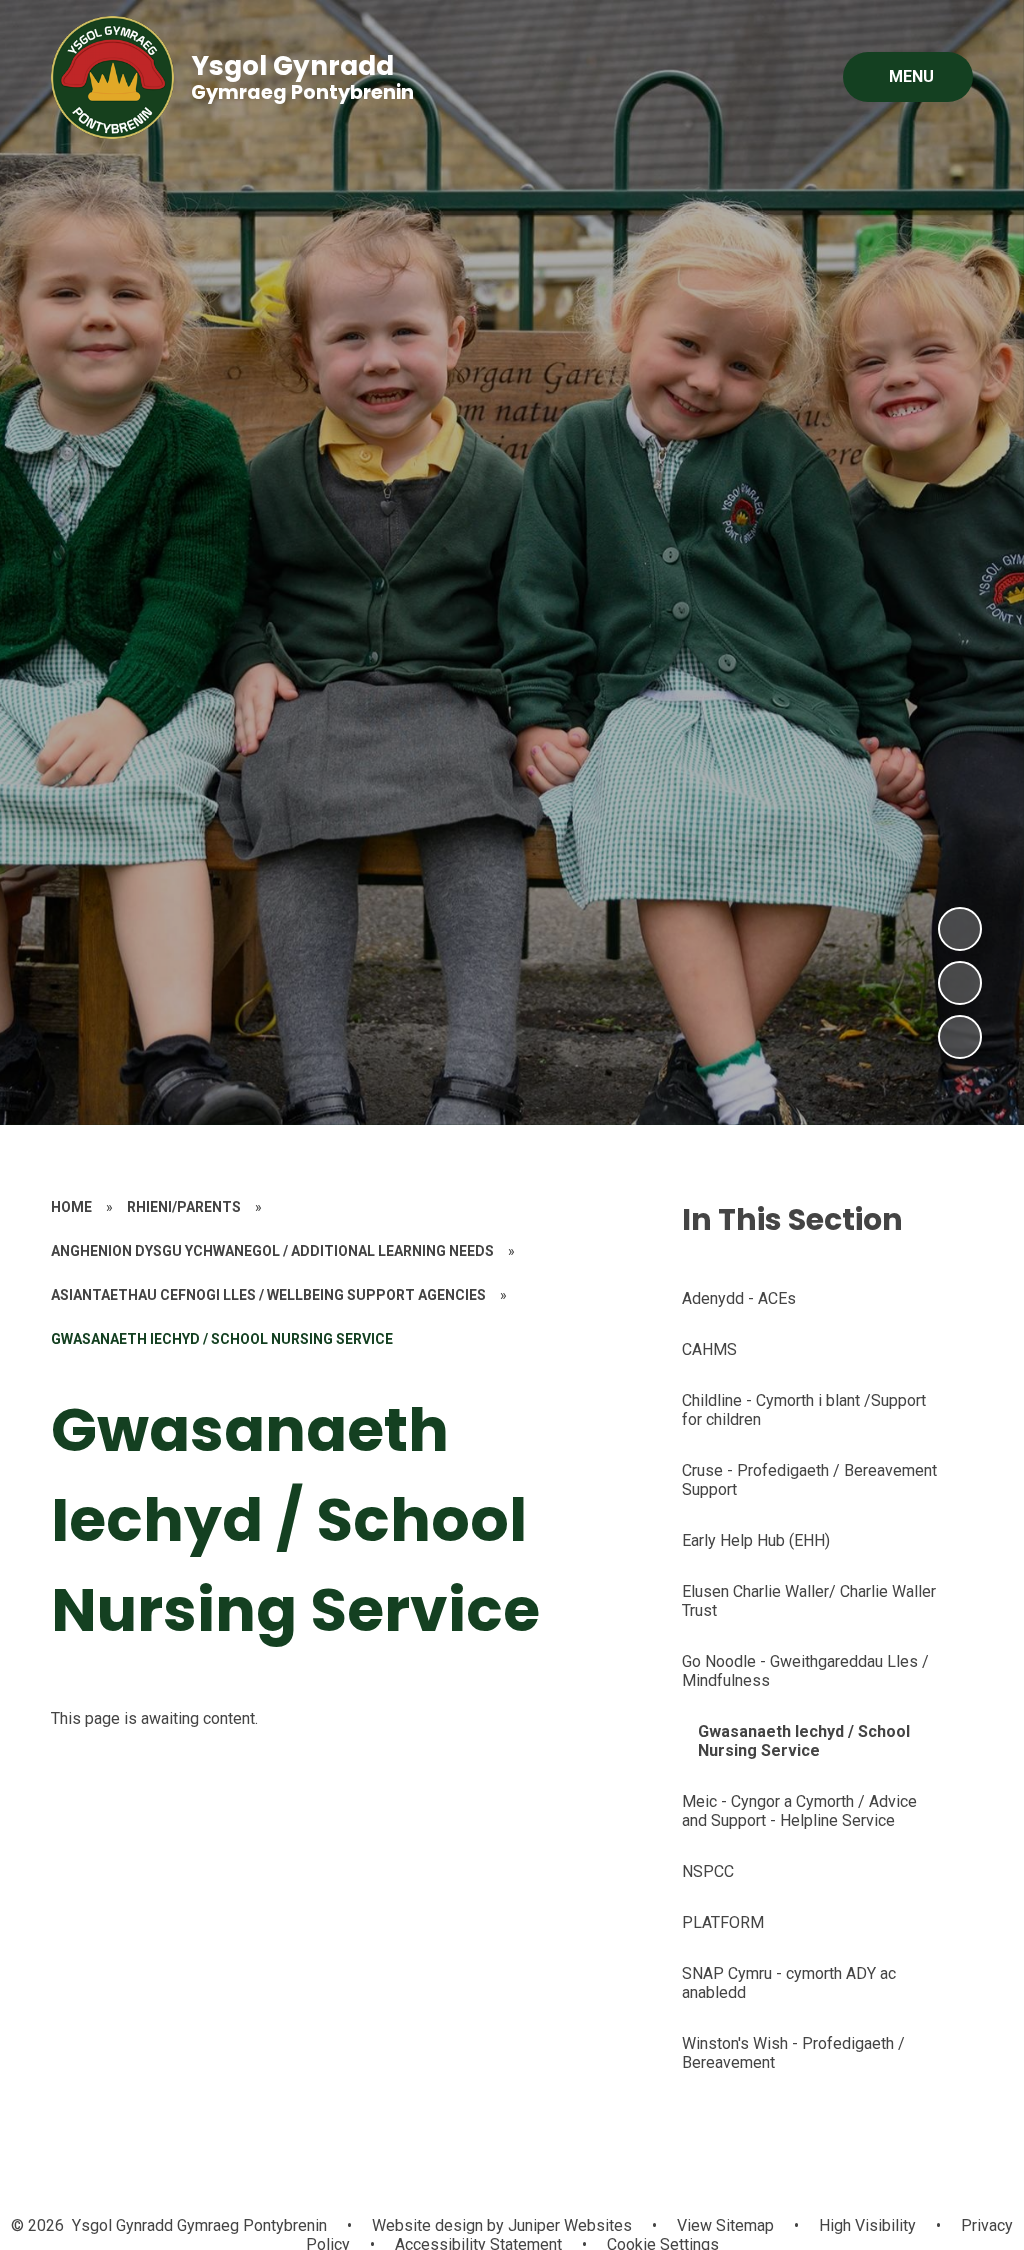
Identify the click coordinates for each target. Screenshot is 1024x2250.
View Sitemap (725, 2225)
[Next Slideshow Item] (960, 929)
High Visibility (867, 2225)
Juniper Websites (568, 2225)
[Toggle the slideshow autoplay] (960, 1037)
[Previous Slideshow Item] (960, 983)
